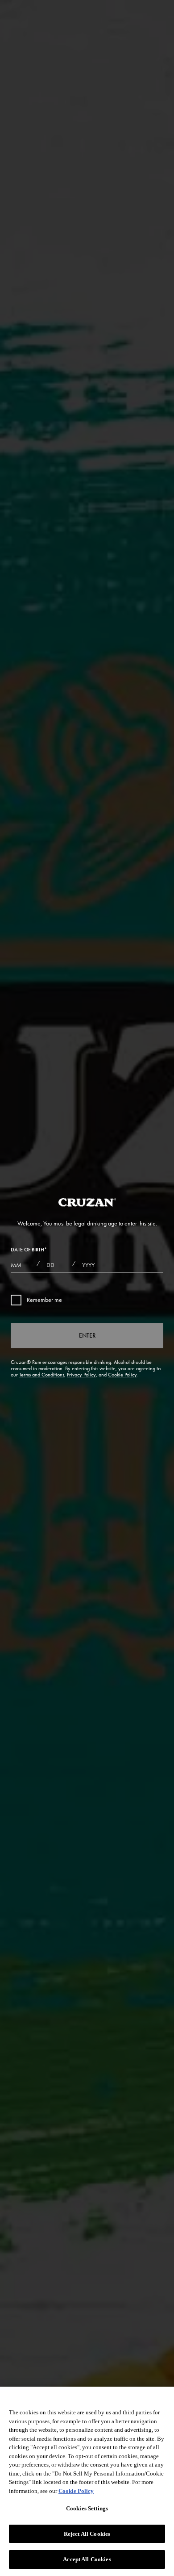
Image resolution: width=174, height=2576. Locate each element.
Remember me (44, 1300)
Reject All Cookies (87, 2534)
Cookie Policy (122, 1375)
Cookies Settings (87, 2508)
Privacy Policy (81, 1375)
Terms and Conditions (42, 1375)
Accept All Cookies (87, 2559)
